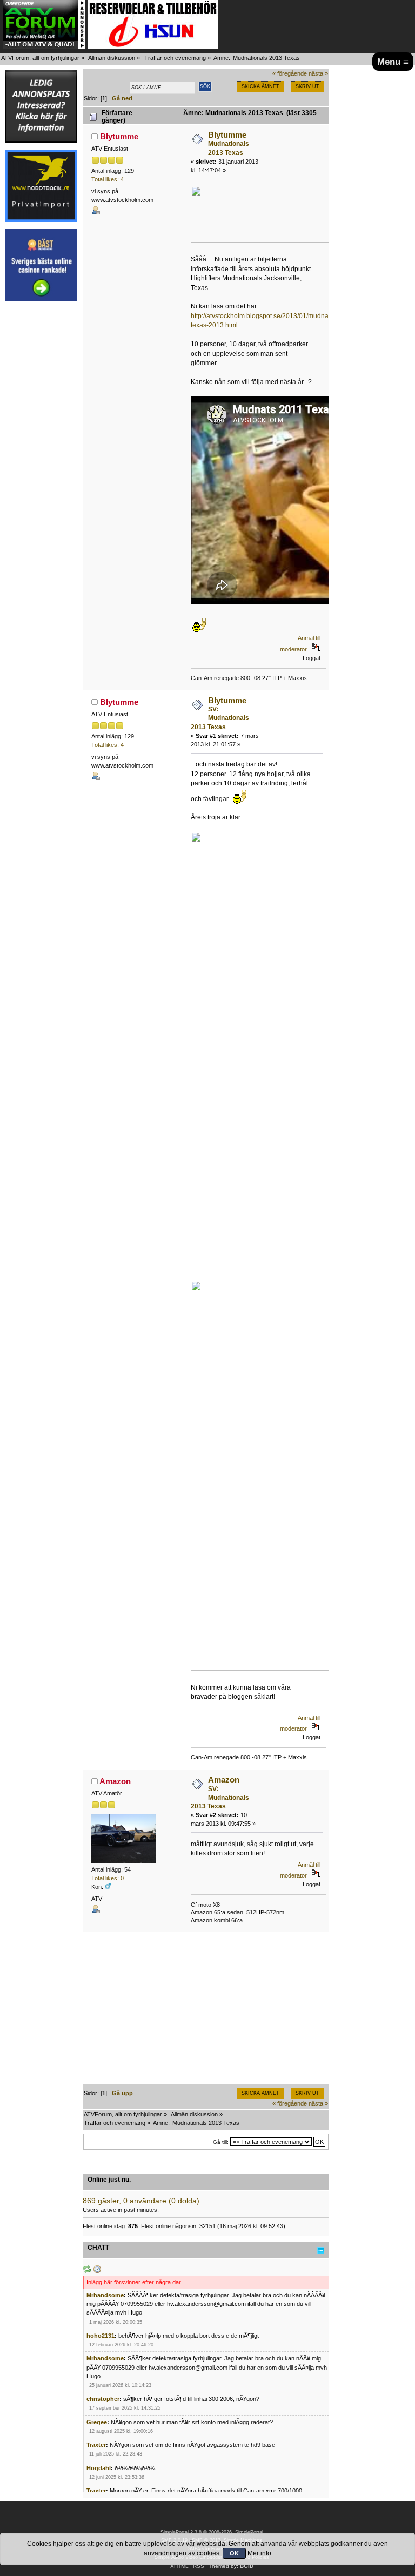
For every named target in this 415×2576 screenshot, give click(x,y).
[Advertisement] (41, 471)
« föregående (290, 73)
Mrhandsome (105, 2295)
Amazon (115, 1781)
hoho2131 (101, 2336)
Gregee (97, 2422)
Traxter (96, 2445)
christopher (103, 2399)
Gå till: (221, 2142)
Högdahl (99, 2468)
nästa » (318, 73)
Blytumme (119, 136)
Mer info (259, 2553)
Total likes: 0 (108, 1878)
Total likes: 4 (108, 179)
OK (234, 2553)
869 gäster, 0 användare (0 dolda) (141, 2201)
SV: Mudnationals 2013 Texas (220, 718)
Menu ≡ (393, 62)
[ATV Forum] (44, 46)
